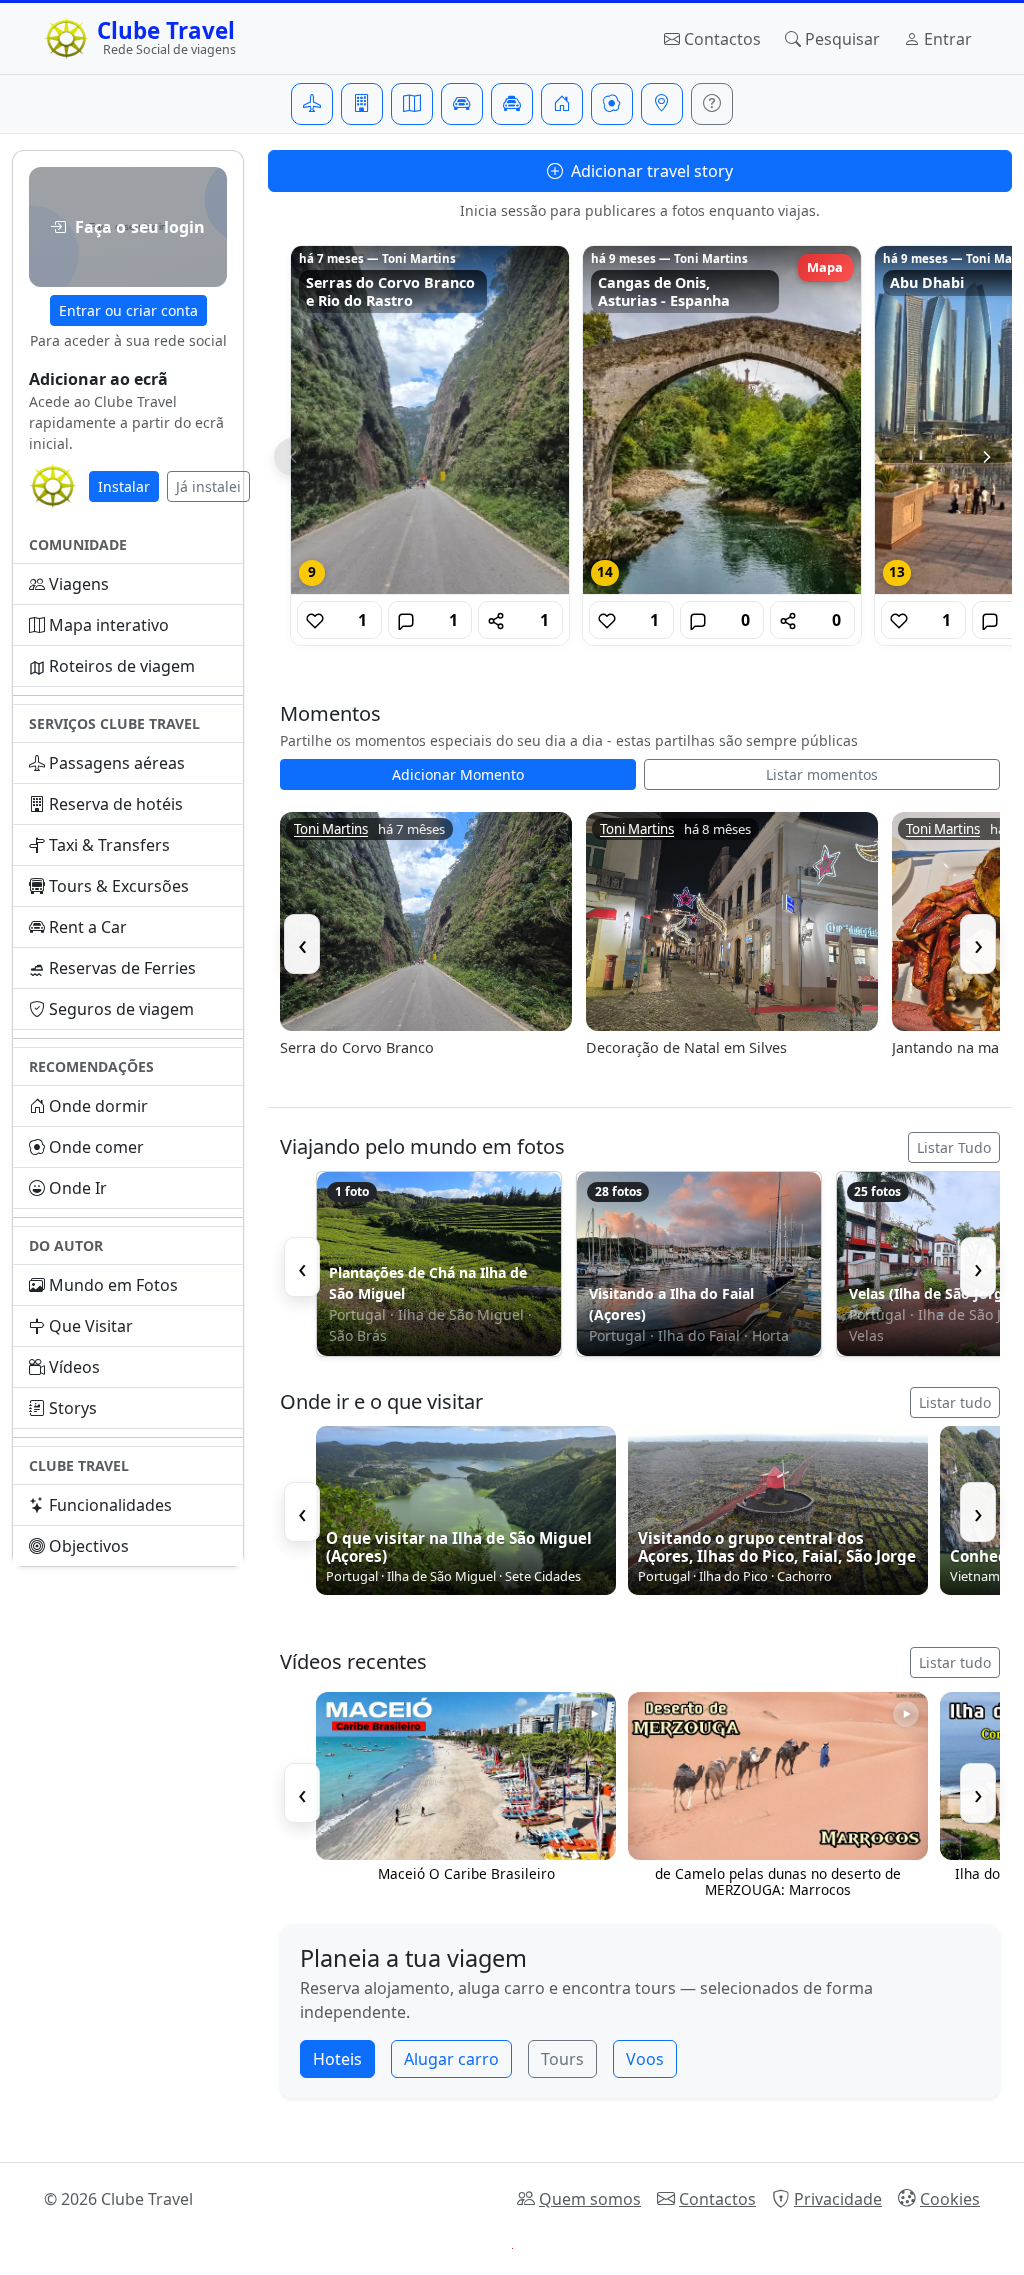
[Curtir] (315, 620)
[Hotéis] (362, 104)
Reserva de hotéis (116, 804)
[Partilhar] (496, 620)
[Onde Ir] (662, 104)
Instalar (124, 486)
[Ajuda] (712, 104)
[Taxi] (512, 104)
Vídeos (74, 1367)
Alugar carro (451, 2059)
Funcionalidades (110, 1505)
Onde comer (96, 1147)
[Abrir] (430, 420)
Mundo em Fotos (113, 1285)
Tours (562, 2059)
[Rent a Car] (462, 104)
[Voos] (312, 104)
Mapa (825, 267)
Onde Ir (78, 1188)
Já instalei (208, 486)
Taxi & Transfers (109, 845)
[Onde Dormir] (562, 104)
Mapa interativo (109, 625)
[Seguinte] (987, 457)
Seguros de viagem (121, 1009)
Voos (645, 2059)
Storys (73, 1408)
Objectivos (89, 1546)
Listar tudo (955, 1402)
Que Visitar (91, 1326)
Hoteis (337, 2059)
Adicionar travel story (650, 171)
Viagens (79, 584)
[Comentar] (406, 620)
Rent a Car (88, 927)
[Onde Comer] (612, 104)
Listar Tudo (954, 1147)
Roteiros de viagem (122, 666)
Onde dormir (98, 1106)
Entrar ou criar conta (128, 310)
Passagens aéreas (117, 763)
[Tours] (412, 104)
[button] (128, 227)
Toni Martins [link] (331, 829)
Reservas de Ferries (122, 968)
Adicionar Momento (458, 774)
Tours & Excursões (119, 886)
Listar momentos (822, 774)
